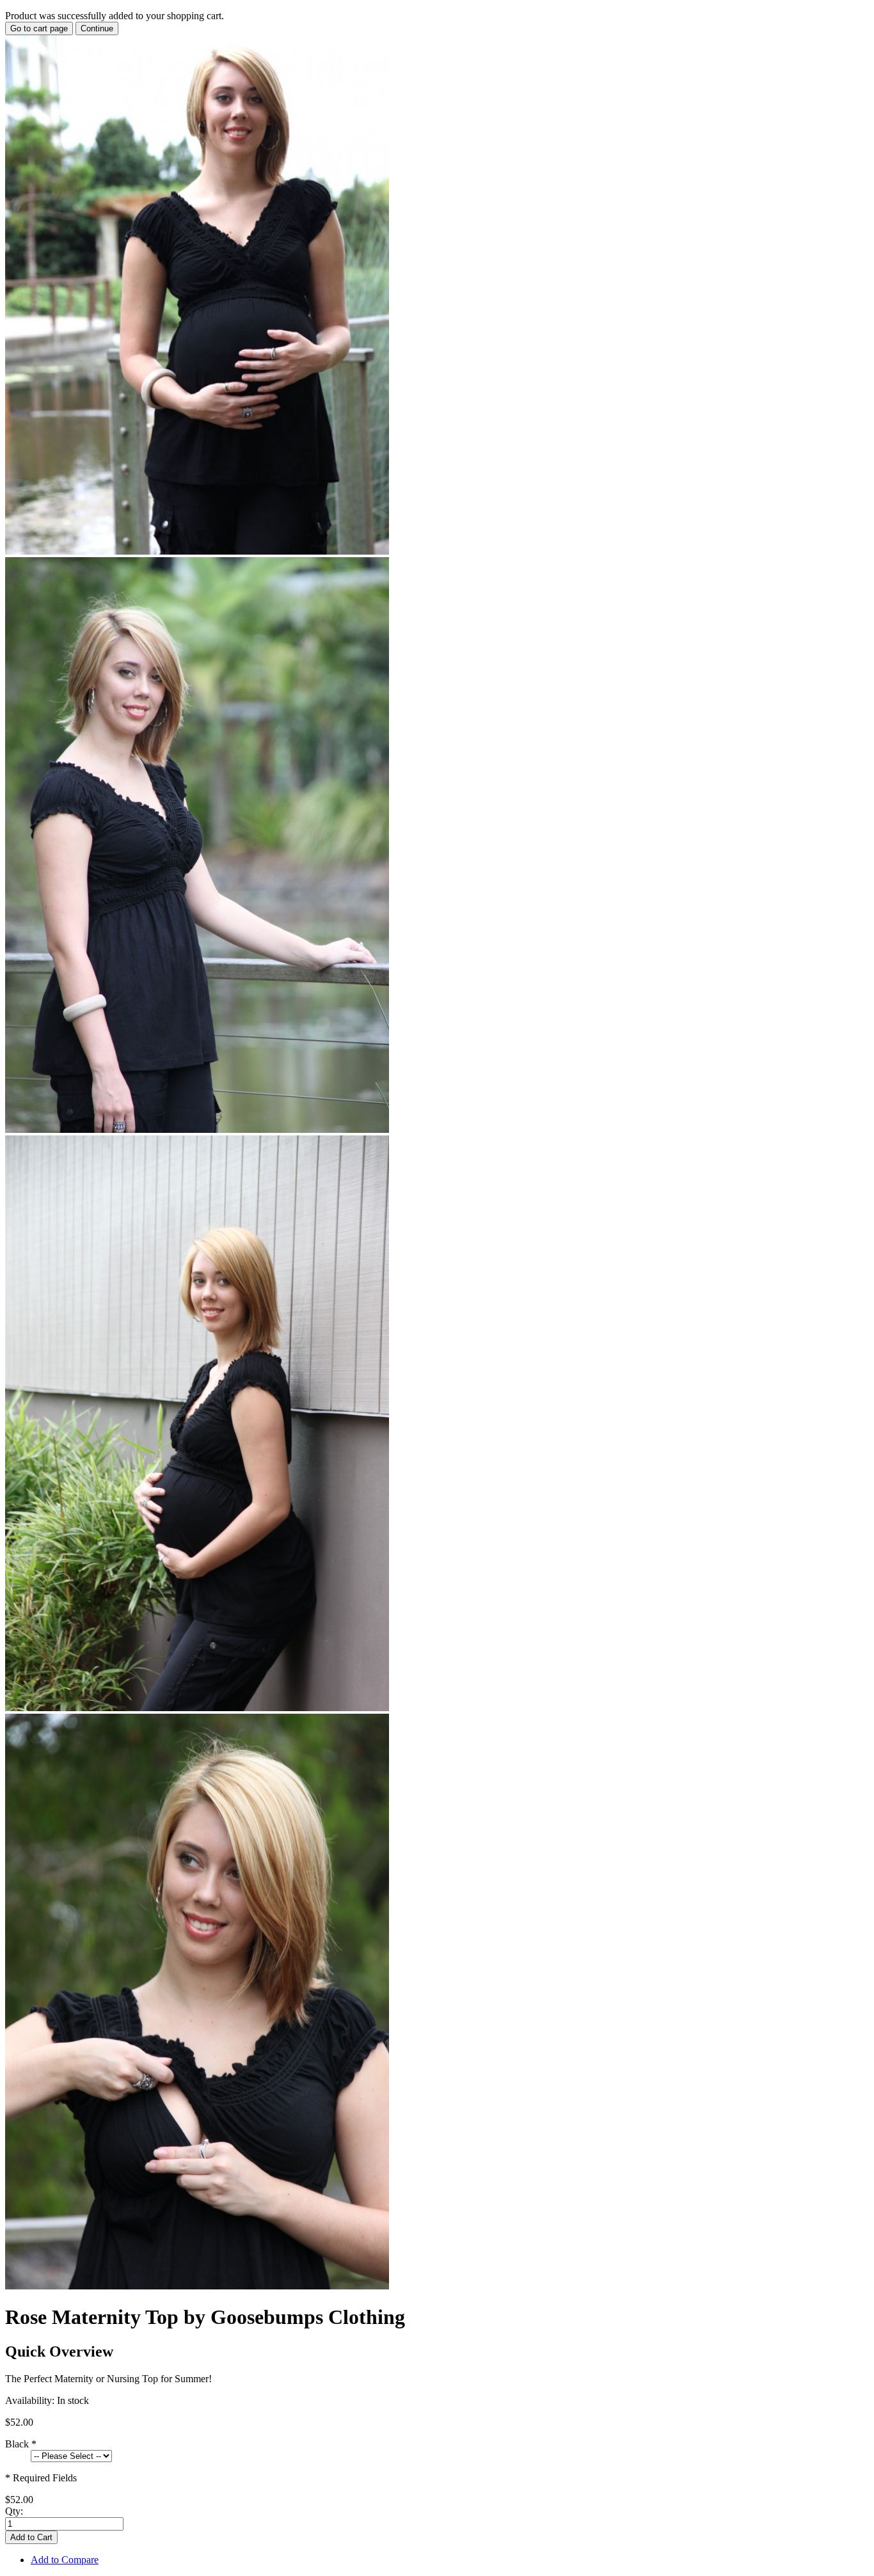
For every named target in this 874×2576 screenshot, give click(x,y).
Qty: (14, 2511)
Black (21, 2444)
